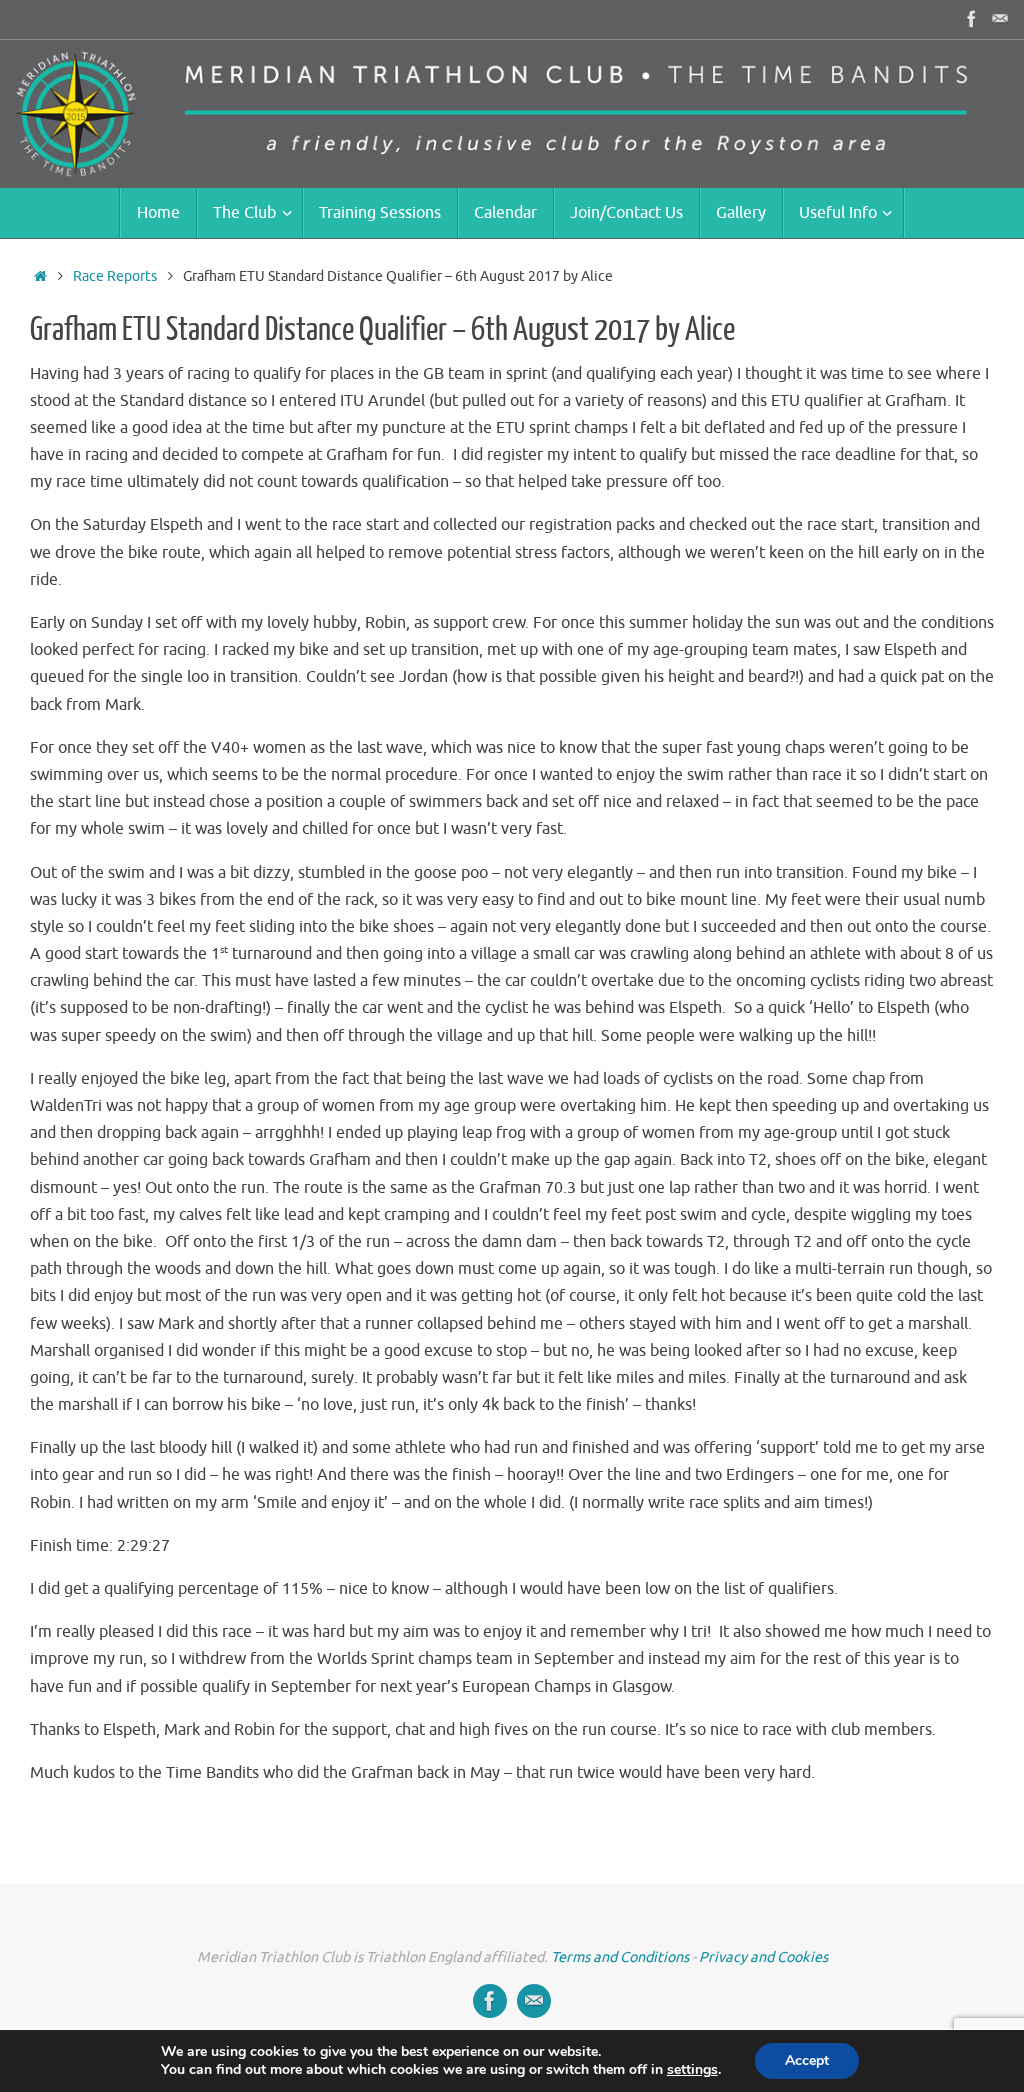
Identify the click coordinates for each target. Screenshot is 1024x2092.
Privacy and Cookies (763, 1957)
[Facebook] (972, 19)
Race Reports (115, 276)
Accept (807, 2060)
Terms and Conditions (620, 1957)
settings (692, 2070)
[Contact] (1000, 19)
